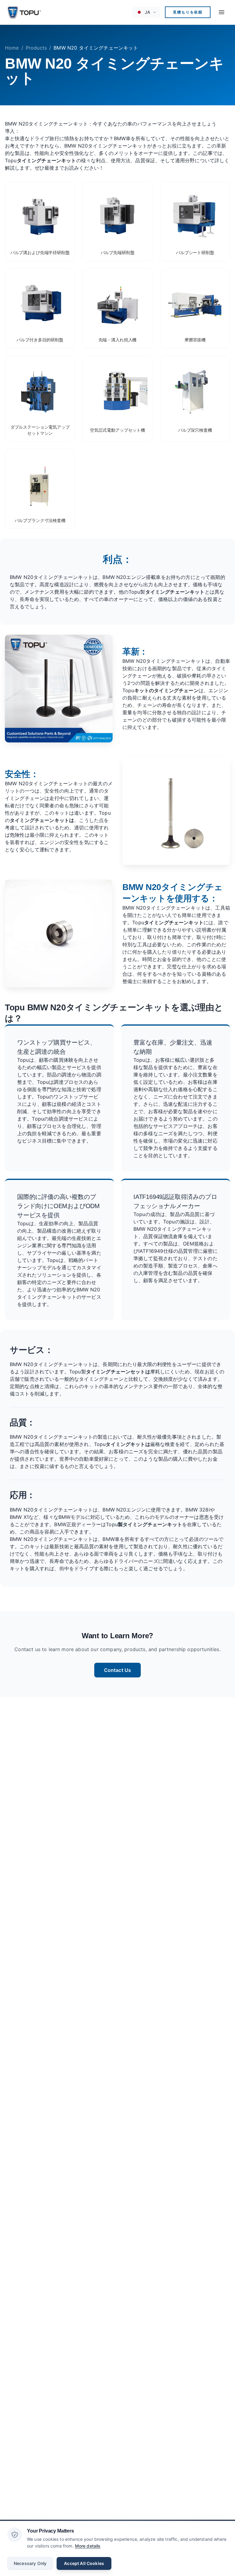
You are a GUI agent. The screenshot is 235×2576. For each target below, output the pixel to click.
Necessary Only (30, 2563)
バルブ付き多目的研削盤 (40, 340)
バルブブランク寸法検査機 (40, 520)
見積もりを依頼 (188, 12)
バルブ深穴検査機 (195, 430)
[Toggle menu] (222, 12)
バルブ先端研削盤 (118, 253)
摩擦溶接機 (195, 340)
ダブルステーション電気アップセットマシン (40, 430)
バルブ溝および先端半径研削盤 (40, 253)
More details (88, 2546)
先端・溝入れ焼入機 (118, 340)
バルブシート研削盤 (195, 253)
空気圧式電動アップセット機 (117, 430)
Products (36, 48)
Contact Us (118, 1670)
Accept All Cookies (84, 2563)
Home (12, 48)
